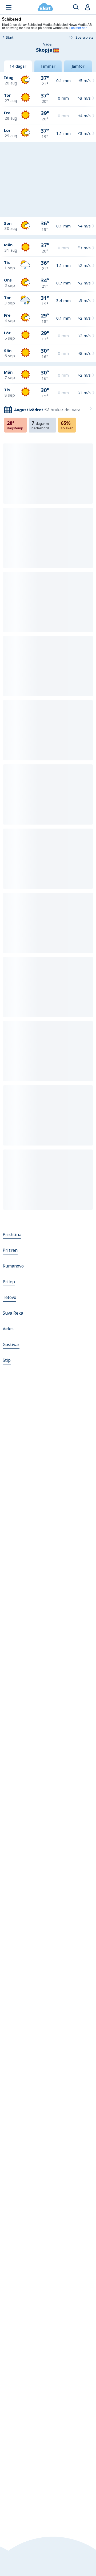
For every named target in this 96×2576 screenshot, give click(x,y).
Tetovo (9, 1297)
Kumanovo (13, 1266)
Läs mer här (78, 28)
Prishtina (12, 1234)
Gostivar (11, 1344)
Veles (8, 1329)
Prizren (10, 1250)
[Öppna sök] (76, 7)
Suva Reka (13, 1313)
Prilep (9, 1282)
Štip (7, 1360)
